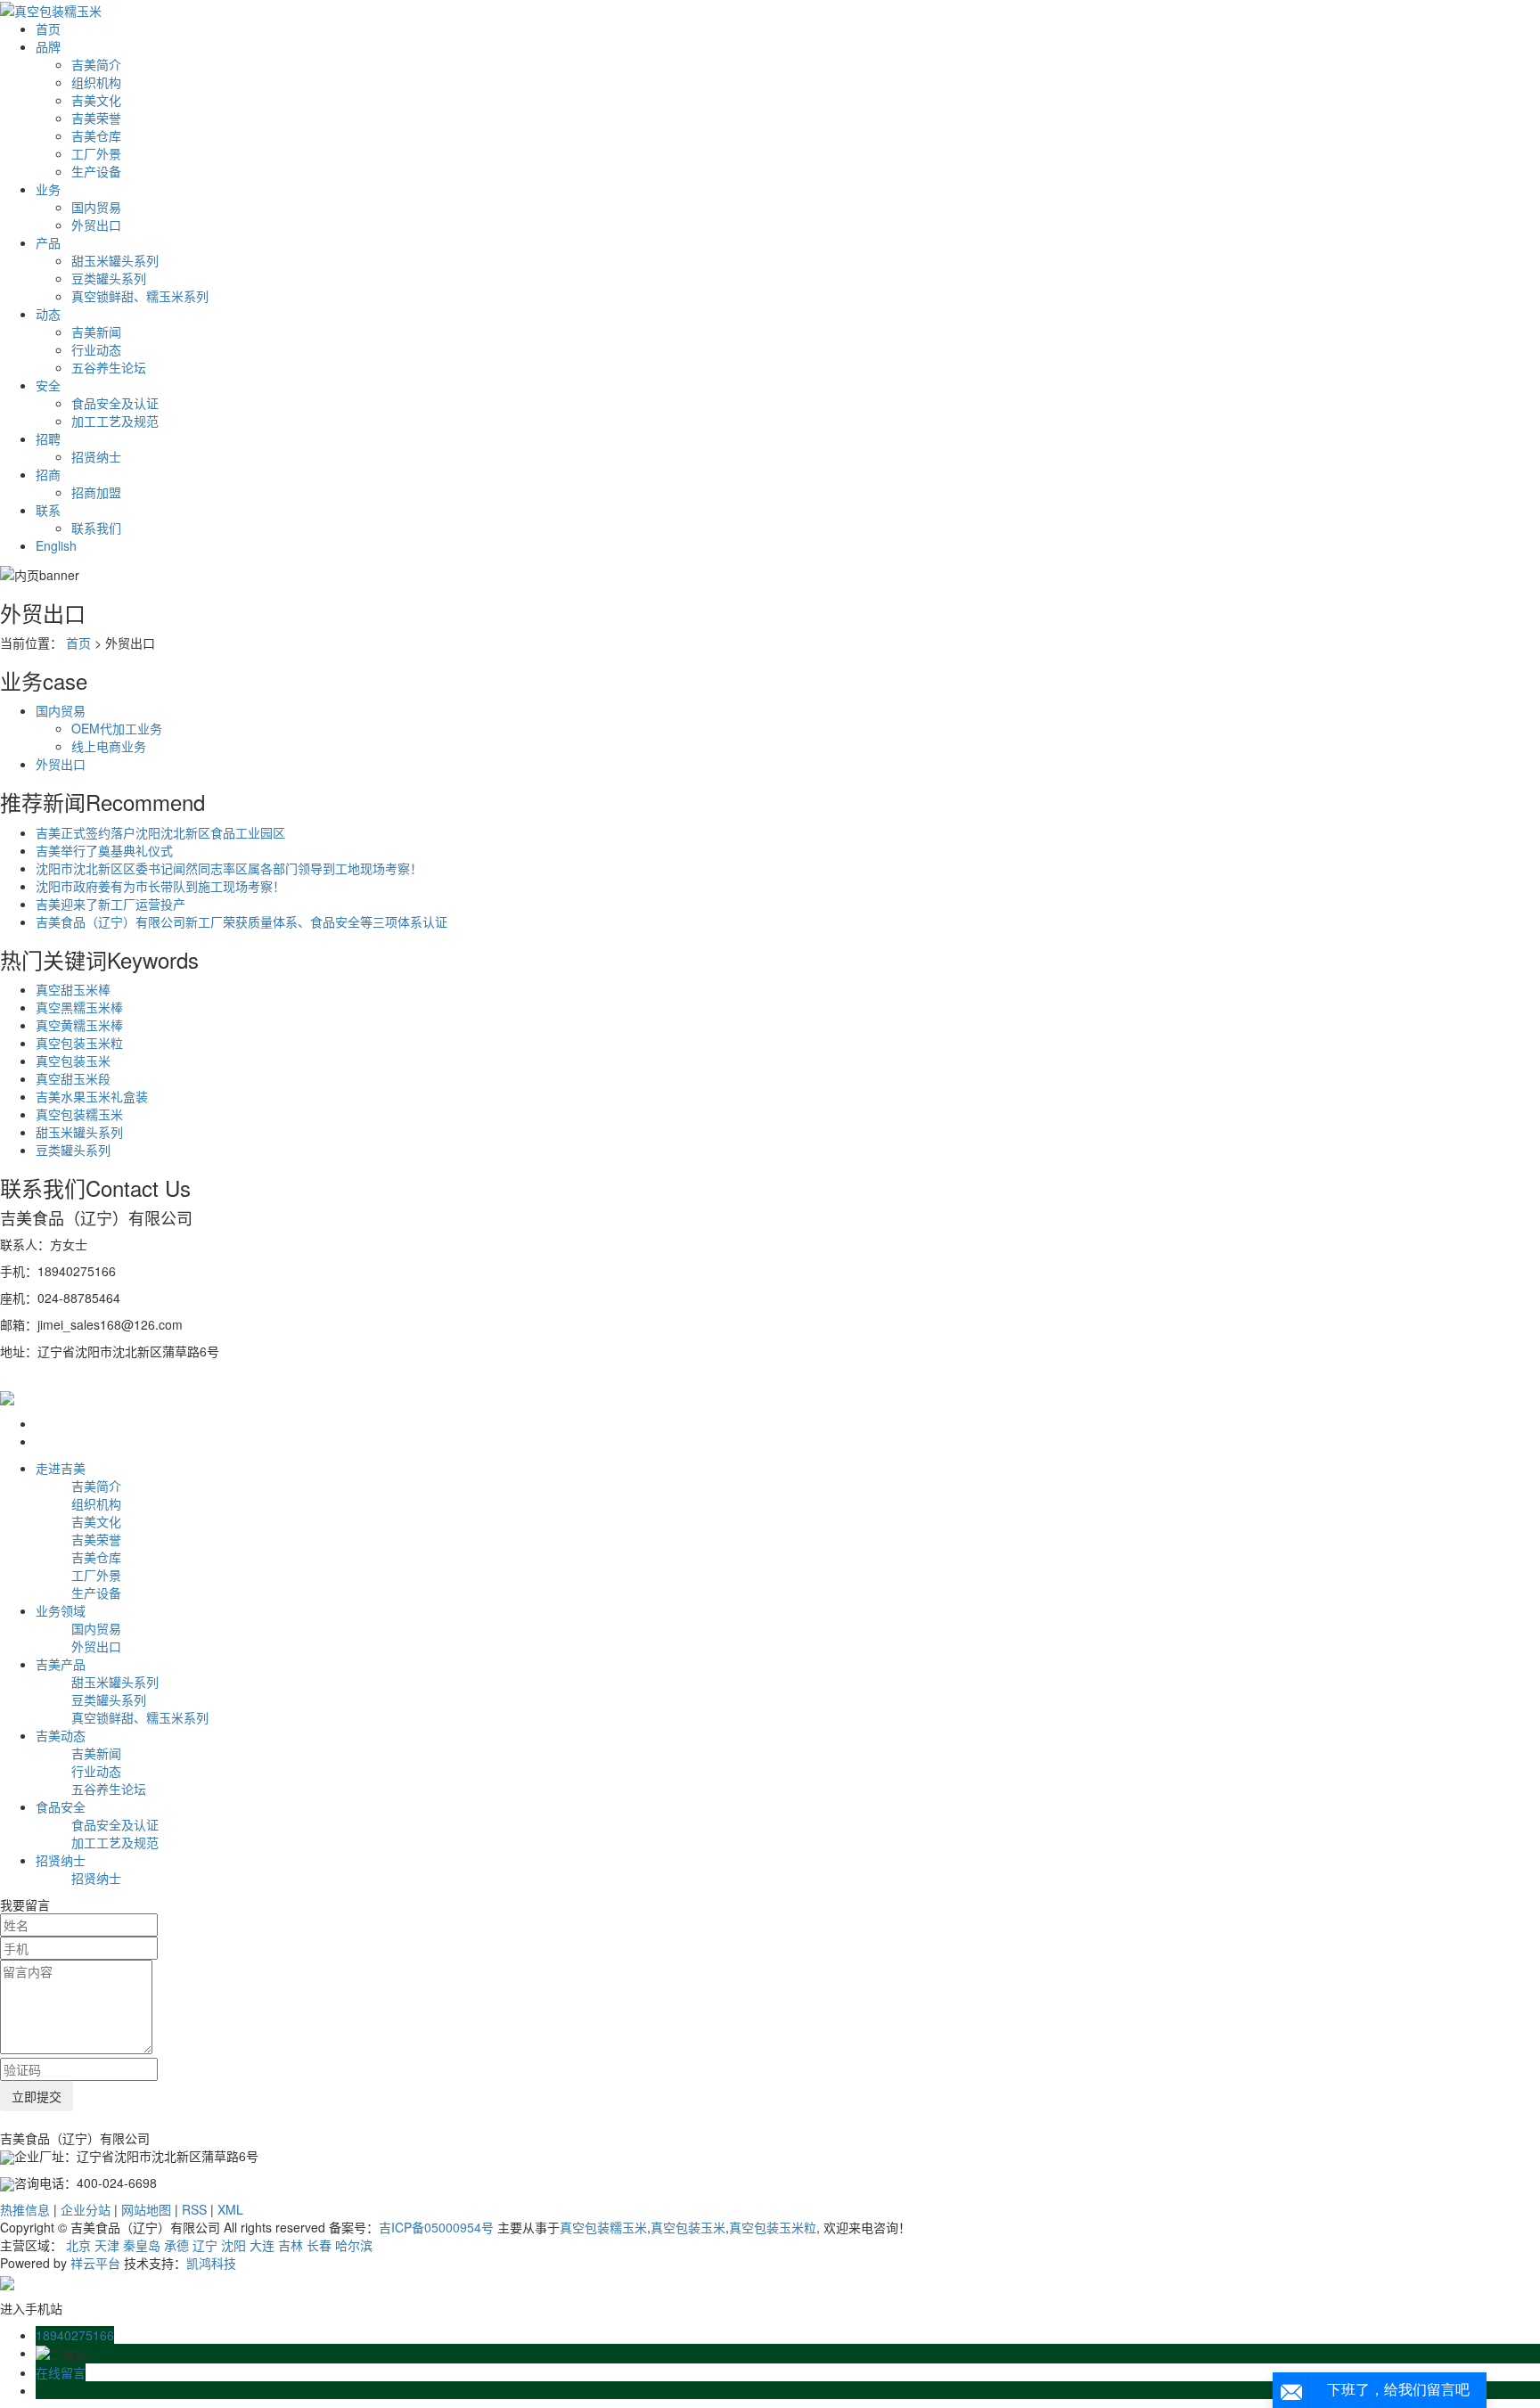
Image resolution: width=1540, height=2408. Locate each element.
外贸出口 (96, 225)
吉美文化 (96, 100)
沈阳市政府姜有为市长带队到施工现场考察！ (160, 886)
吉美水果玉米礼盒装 (92, 1096)
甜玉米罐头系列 (115, 260)
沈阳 (233, 2245)
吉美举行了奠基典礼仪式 (104, 850)
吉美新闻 (96, 332)
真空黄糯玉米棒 (79, 1025)
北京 (78, 2245)
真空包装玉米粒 (79, 1043)
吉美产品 (61, 1664)
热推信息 (25, 2209)
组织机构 (96, 82)
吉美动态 (61, 1735)
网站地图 (146, 2209)
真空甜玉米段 (73, 1078)
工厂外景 (96, 153)
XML (230, 2209)
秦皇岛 (142, 2245)
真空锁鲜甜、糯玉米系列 (140, 296)
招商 (48, 474)
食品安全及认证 (115, 403)
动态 (48, 314)
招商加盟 (96, 492)
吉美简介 (96, 64)
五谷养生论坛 (109, 367)
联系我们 (96, 528)
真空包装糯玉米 (79, 1114)
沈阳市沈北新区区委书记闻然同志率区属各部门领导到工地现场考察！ (229, 868)
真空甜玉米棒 (73, 989)
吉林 (291, 2245)
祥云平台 (95, 2263)
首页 (48, 29)
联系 (48, 510)
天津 (107, 2245)
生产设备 (96, 171)
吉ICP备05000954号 (436, 2227)
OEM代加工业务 (117, 728)
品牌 (48, 46)
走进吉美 (61, 1468)
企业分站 (86, 2209)
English (56, 545)
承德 (176, 2245)
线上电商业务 (109, 746)
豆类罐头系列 (109, 278)
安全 (48, 385)
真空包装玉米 (73, 1061)
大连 (262, 2245)
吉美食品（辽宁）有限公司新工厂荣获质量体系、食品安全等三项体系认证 (242, 921)
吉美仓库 (96, 135)
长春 (319, 2245)
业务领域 (61, 1610)
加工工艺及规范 (115, 421)
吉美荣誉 (96, 118)
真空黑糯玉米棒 (79, 1007)
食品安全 (61, 1806)
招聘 (48, 438)
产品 (48, 242)
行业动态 (96, 349)
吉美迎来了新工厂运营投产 (111, 904)
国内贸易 (96, 207)
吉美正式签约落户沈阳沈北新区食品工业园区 (160, 832)
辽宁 (205, 2245)
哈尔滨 (354, 2245)
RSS (194, 2209)
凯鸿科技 (211, 2263)
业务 (48, 189)
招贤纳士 (96, 456)
